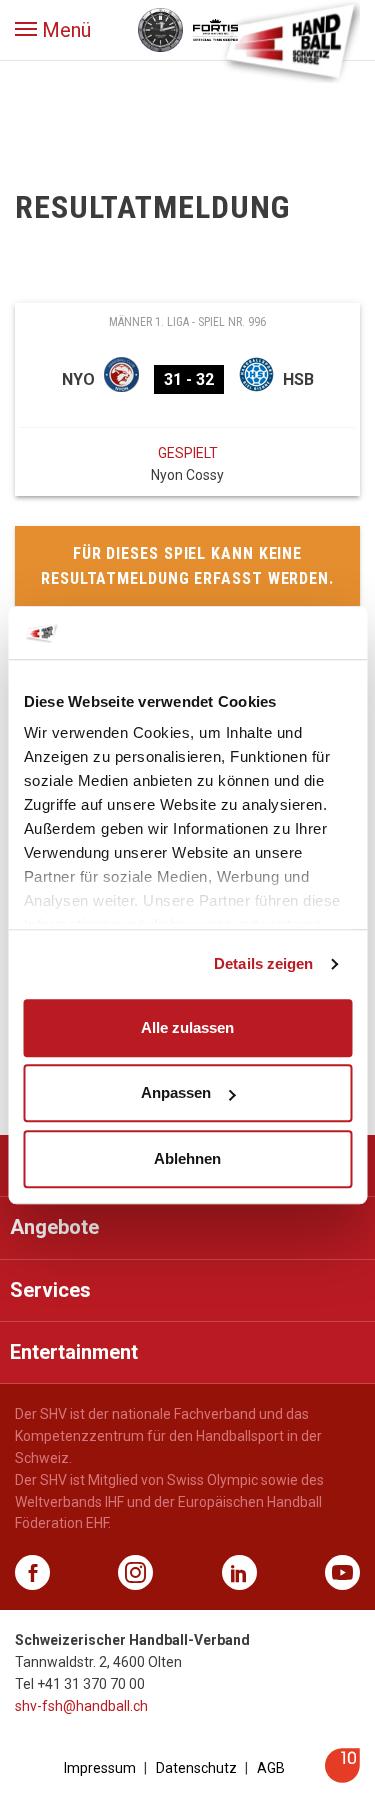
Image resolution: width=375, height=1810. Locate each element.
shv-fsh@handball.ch (81, 1706)
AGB (271, 1768)
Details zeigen (263, 963)
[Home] (290, 40)
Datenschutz (196, 1768)
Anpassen (176, 1092)
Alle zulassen (187, 1027)
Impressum (100, 1768)
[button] (53, 30)
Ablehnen (187, 1158)
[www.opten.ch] (342, 1777)
